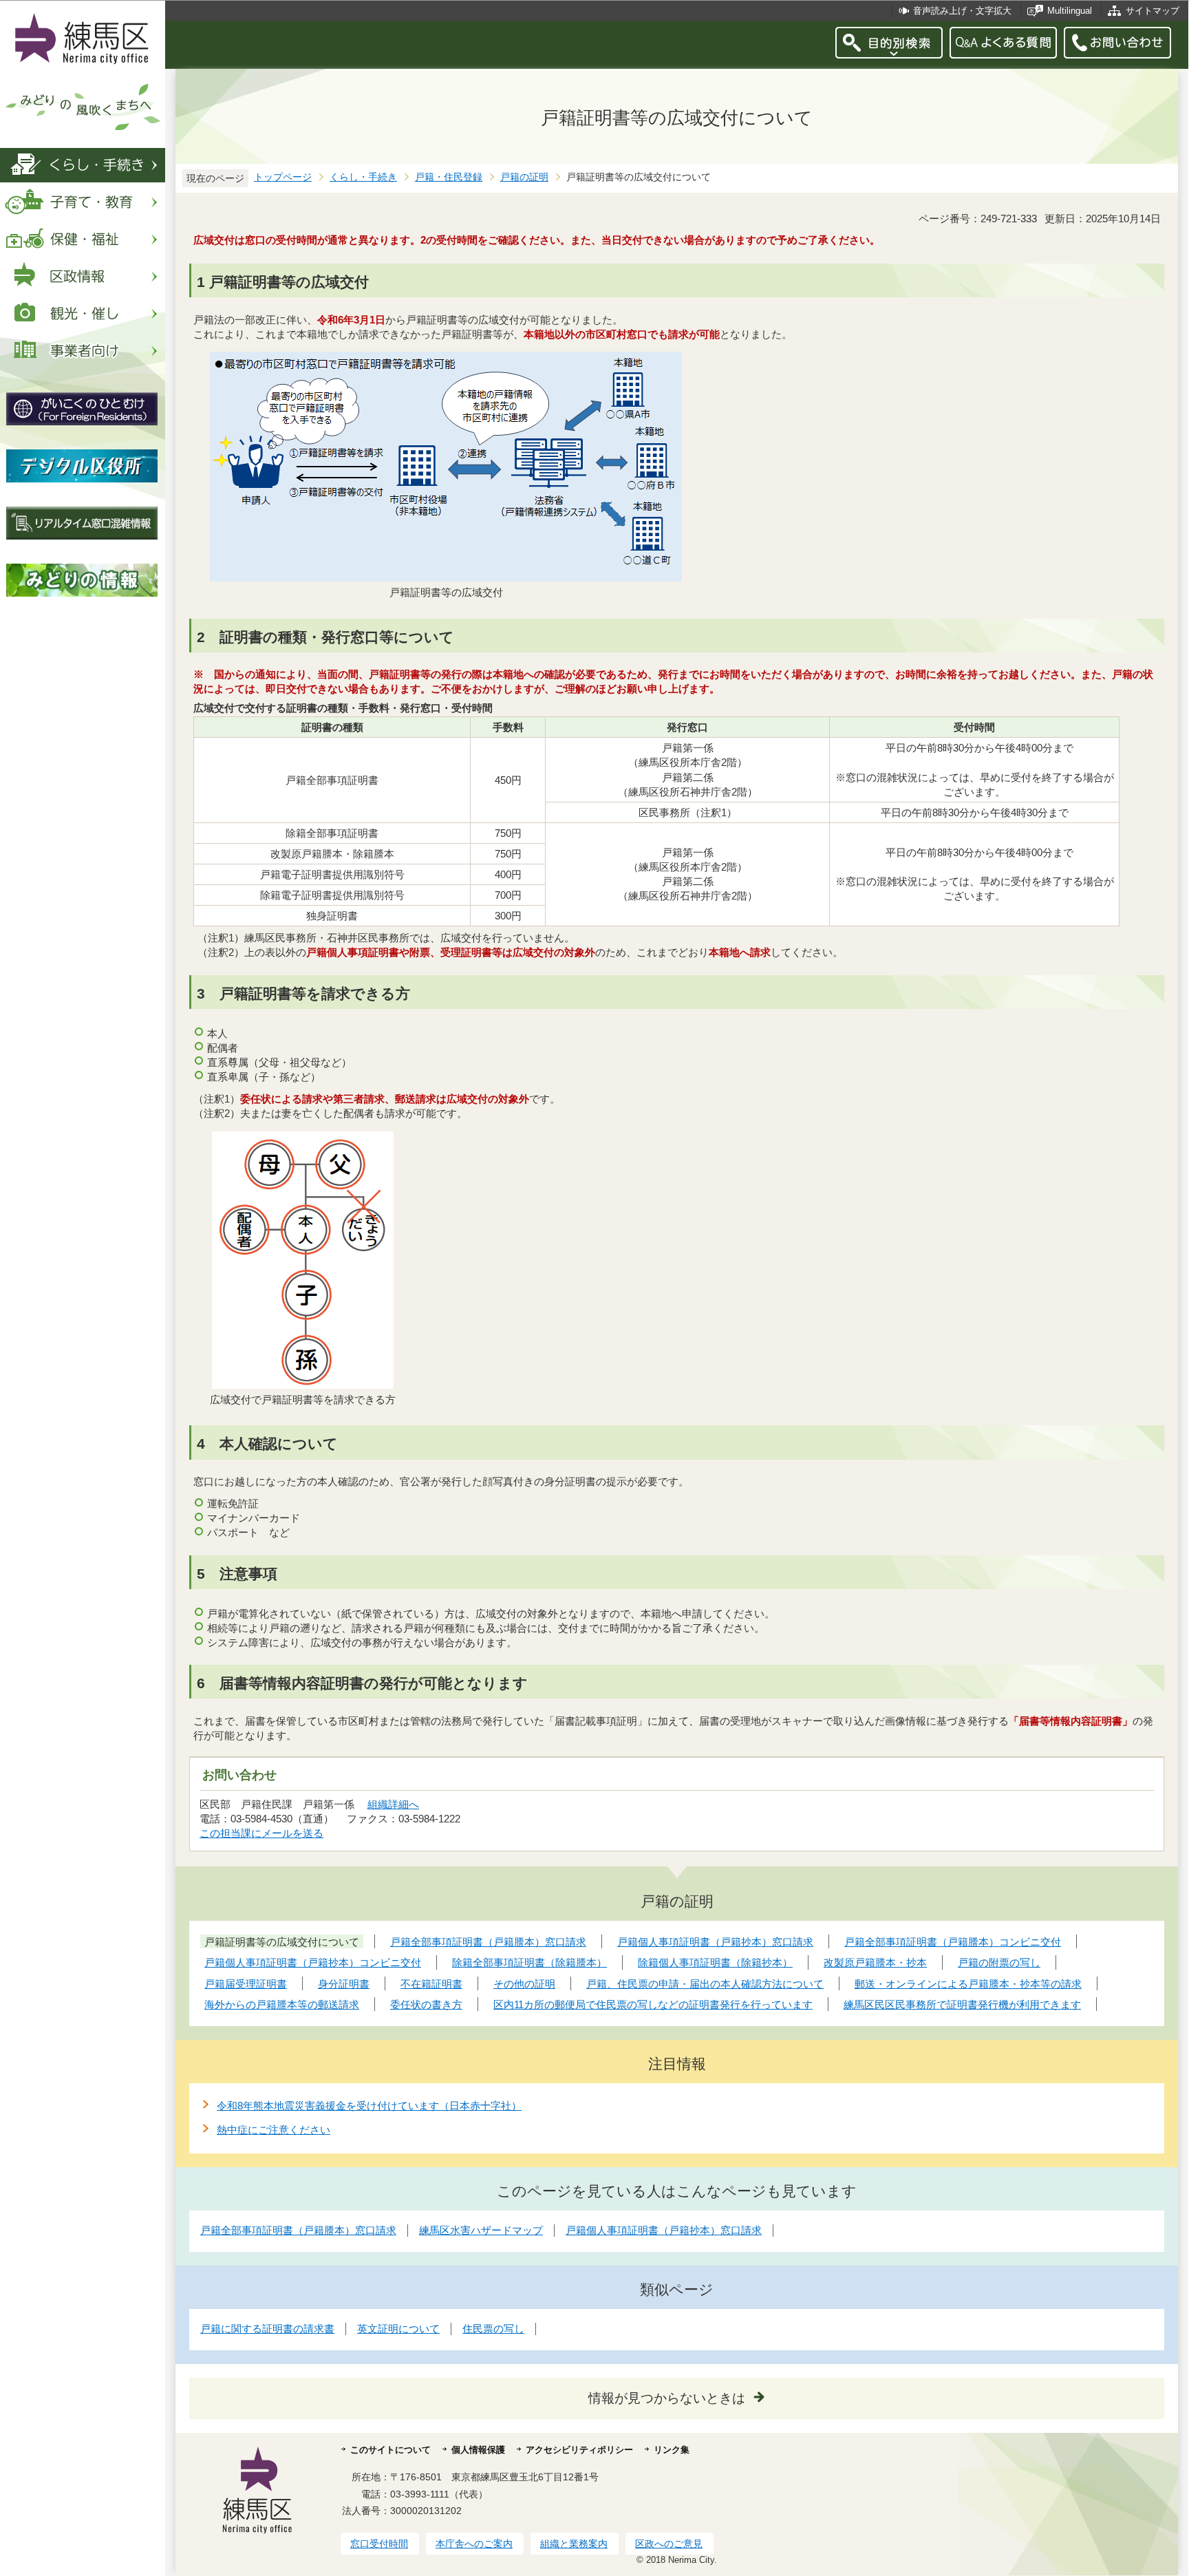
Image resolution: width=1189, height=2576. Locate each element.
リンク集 (672, 2450)
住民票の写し (493, 2329)
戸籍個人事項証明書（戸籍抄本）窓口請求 (664, 2230)
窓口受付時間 (379, 2544)
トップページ (283, 177)
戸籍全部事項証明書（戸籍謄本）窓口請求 (298, 2230)
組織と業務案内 (574, 2544)
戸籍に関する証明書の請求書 (267, 2329)
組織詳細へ (393, 1804)
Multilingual (1070, 11)
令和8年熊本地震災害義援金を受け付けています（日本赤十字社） (369, 2106)
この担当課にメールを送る (261, 1833)
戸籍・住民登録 (449, 177)
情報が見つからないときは (667, 2398)
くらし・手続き (363, 177)
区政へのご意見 (669, 2544)
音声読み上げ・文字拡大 (962, 11)
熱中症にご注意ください (274, 2130)
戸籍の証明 (524, 177)
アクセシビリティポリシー (579, 2450)
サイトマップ (1153, 11)
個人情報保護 (478, 2450)
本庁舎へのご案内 (474, 2544)
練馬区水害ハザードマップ (481, 2230)
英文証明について (398, 2329)
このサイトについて (390, 2450)
